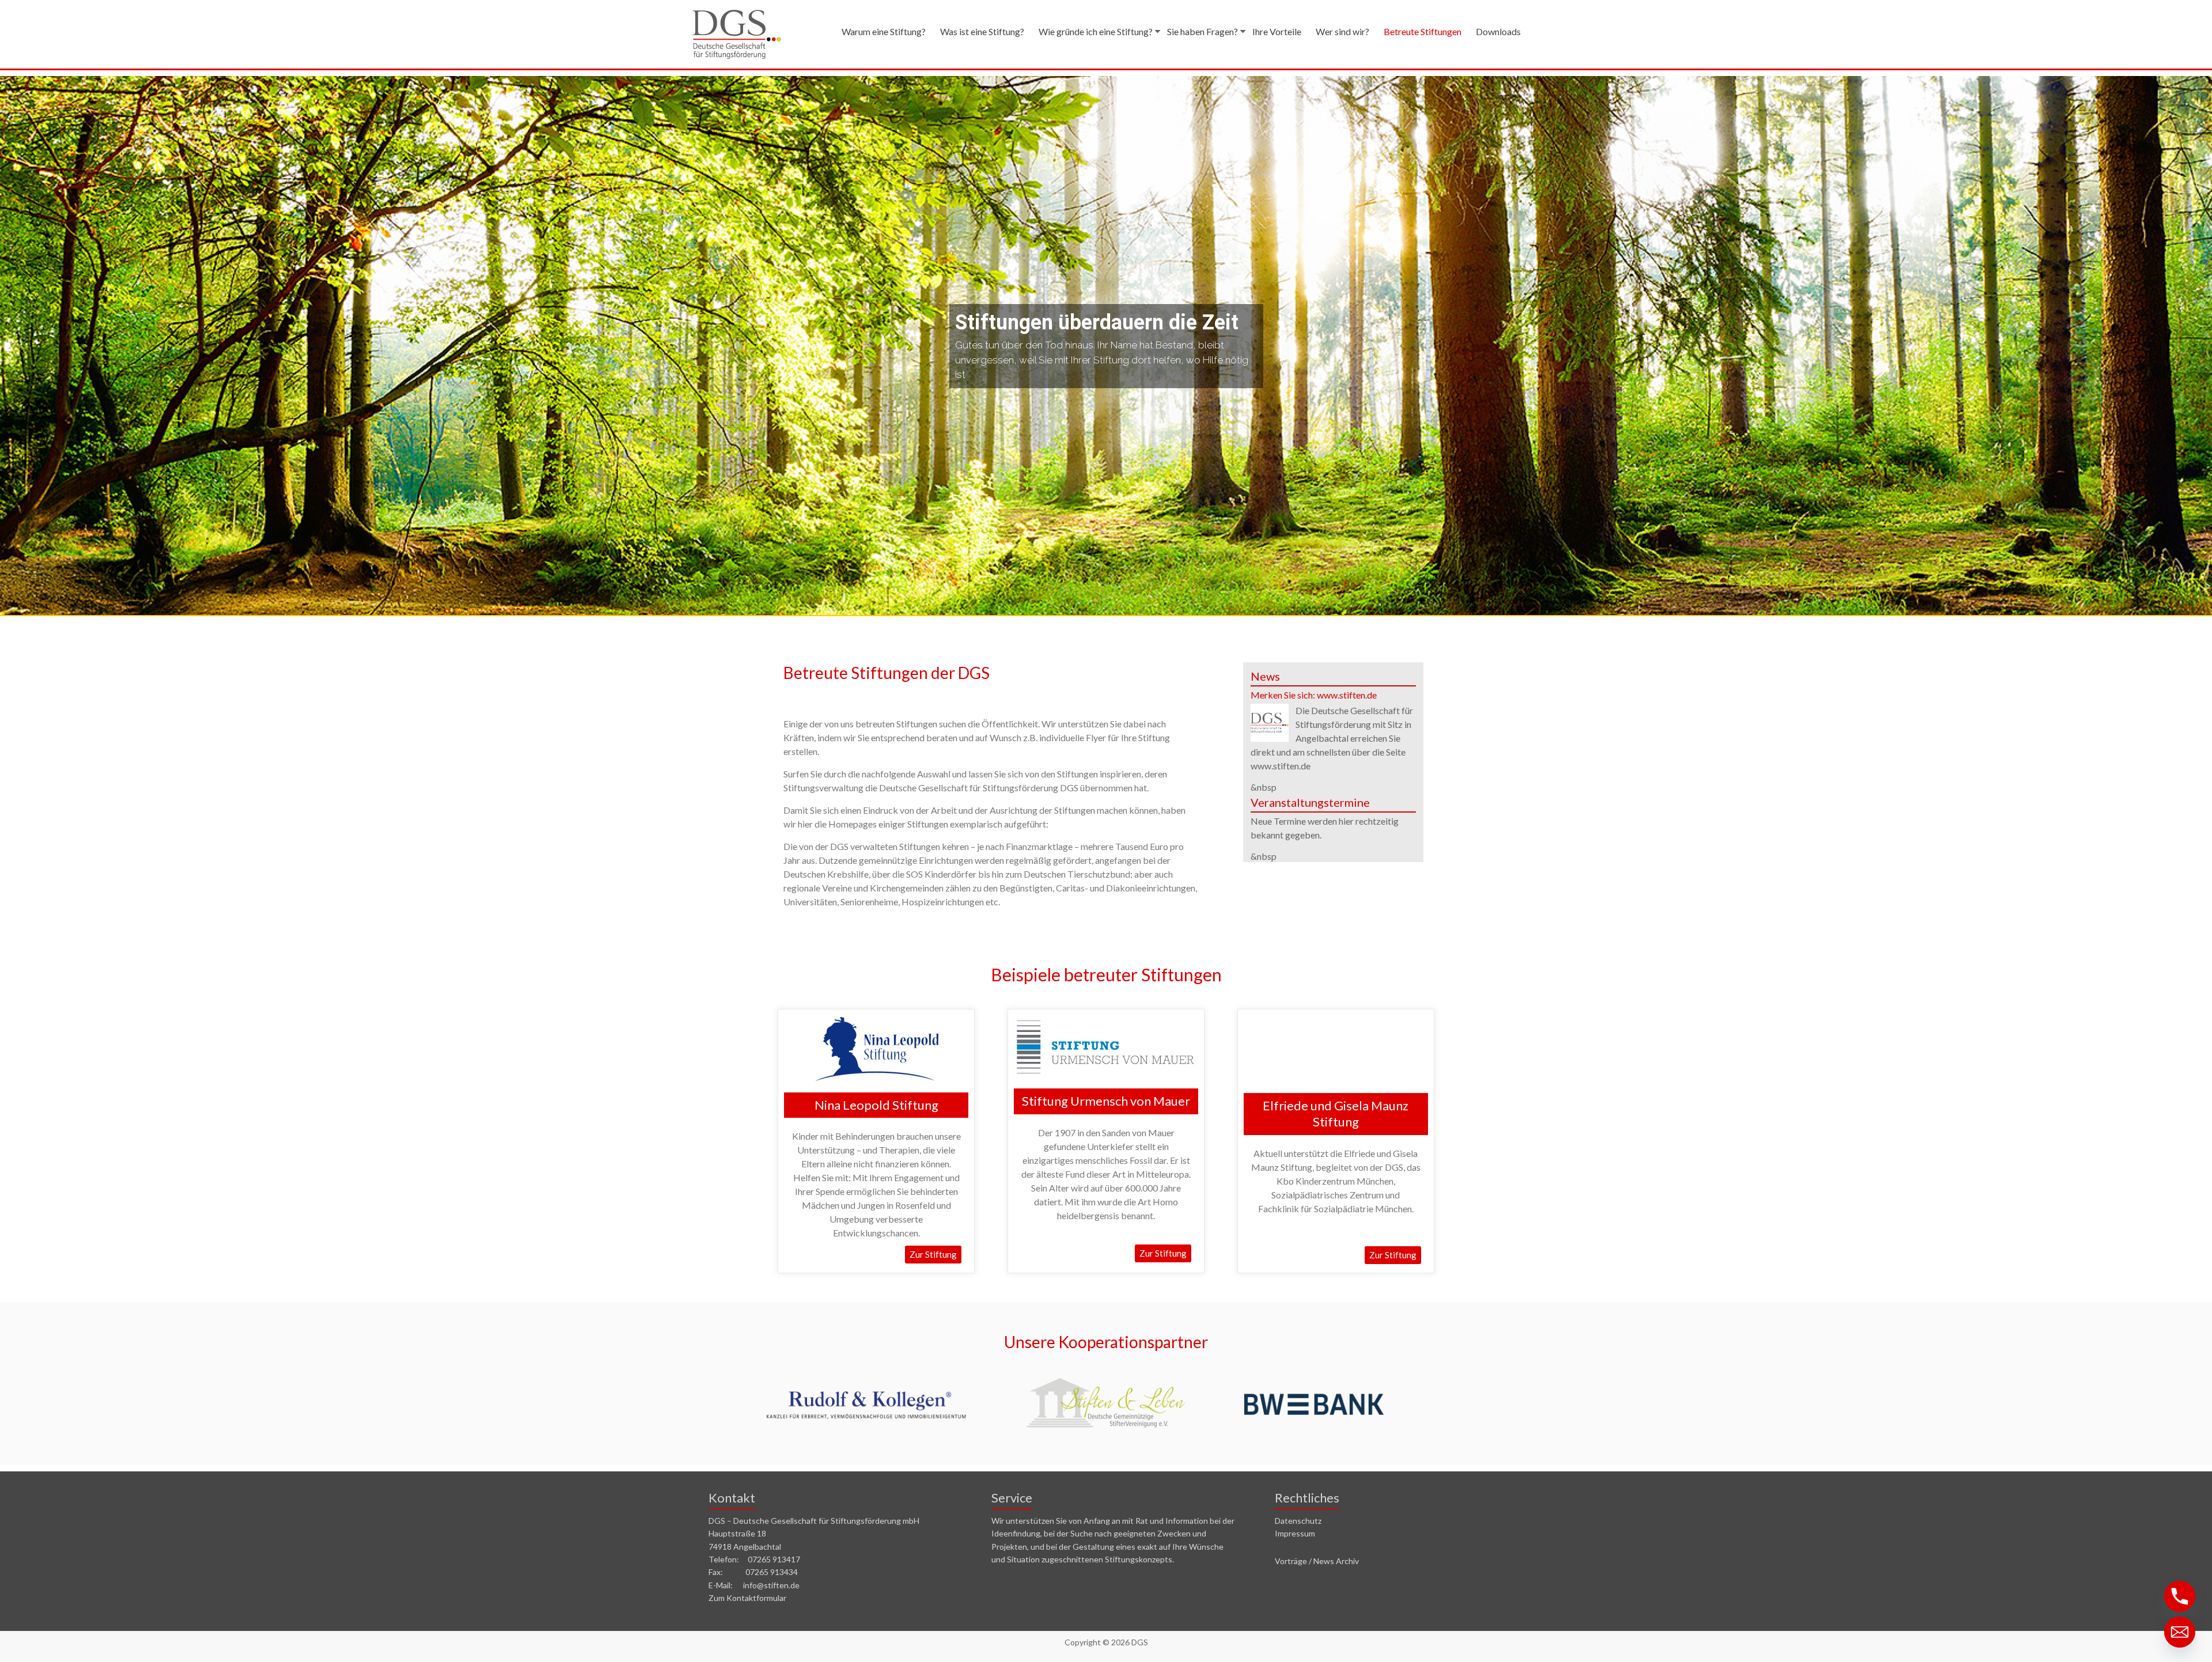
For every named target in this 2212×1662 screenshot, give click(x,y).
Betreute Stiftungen (1423, 31)
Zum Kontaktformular (747, 1598)
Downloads (1498, 31)
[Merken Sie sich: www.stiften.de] (1270, 709)
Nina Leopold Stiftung (876, 1105)
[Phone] (2180, 1596)
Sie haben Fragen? (1202, 31)
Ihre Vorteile (1277, 31)
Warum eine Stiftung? (884, 31)
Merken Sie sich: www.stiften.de (1314, 695)
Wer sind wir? (1342, 31)
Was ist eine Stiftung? (982, 31)
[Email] (2180, 1632)
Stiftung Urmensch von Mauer (1106, 1101)
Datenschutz (1298, 1521)
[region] (1106, 346)
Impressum (1295, 1533)
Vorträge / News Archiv (1317, 1561)
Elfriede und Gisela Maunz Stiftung (1336, 1114)
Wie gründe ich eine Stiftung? (1096, 31)
